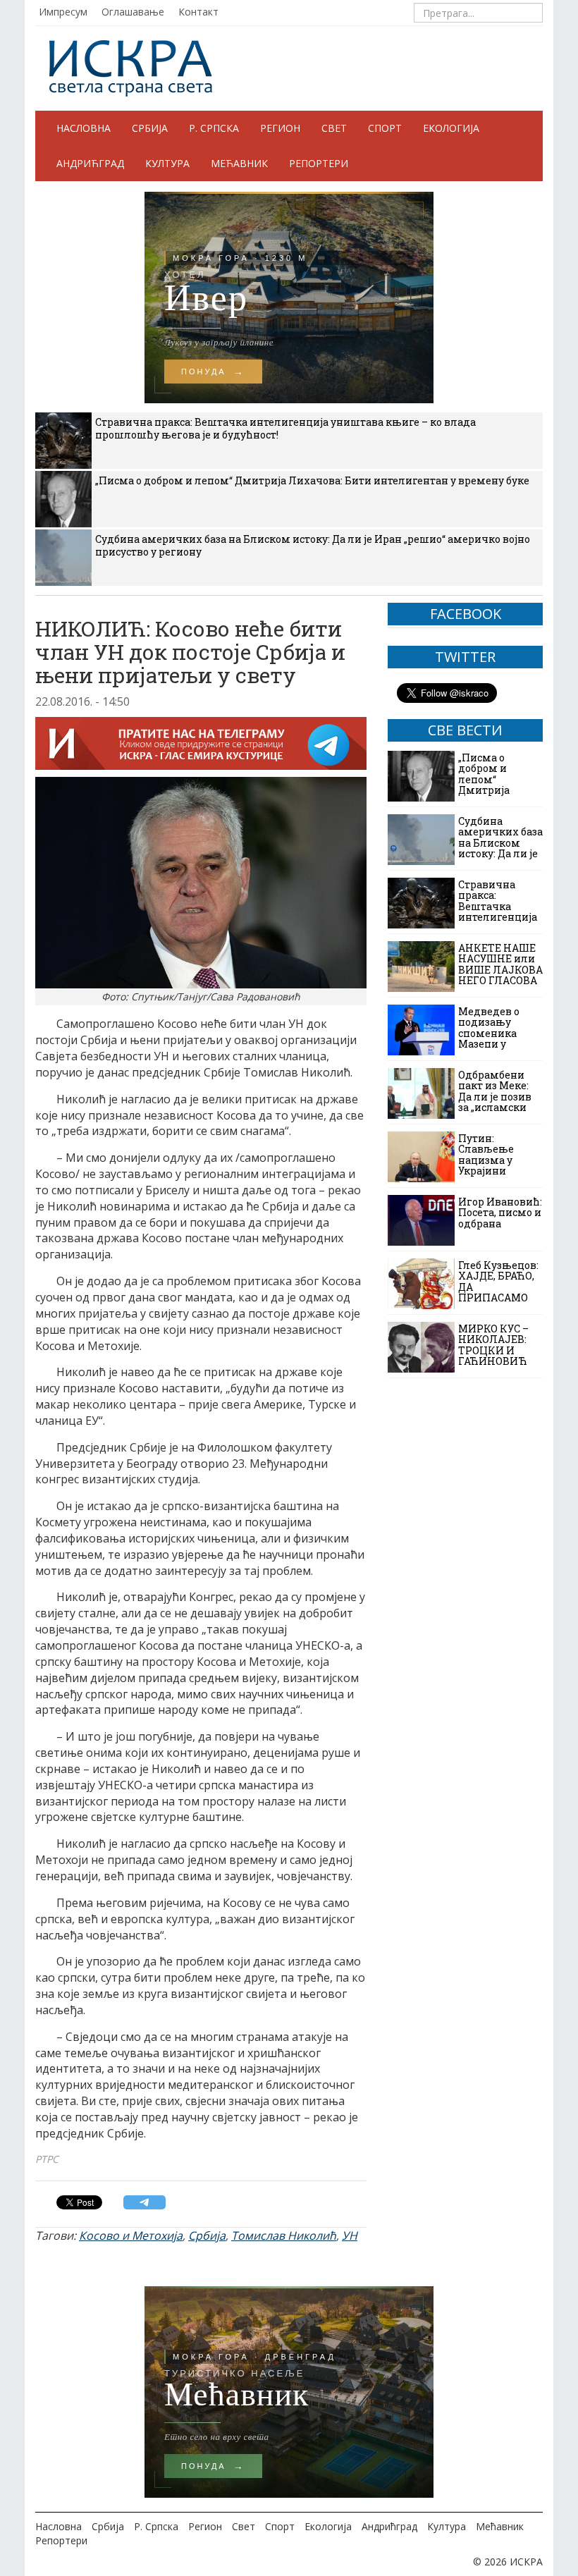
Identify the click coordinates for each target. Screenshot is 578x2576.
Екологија (451, 128)
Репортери (319, 163)
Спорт (385, 128)
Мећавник (239, 163)
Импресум (63, 12)
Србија (150, 128)
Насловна (84, 128)
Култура (167, 163)
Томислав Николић (284, 2235)
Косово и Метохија (131, 2235)
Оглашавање (133, 12)
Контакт (198, 12)
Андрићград (90, 163)
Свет (334, 128)
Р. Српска (214, 128)
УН (350, 2235)
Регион (280, 128)
